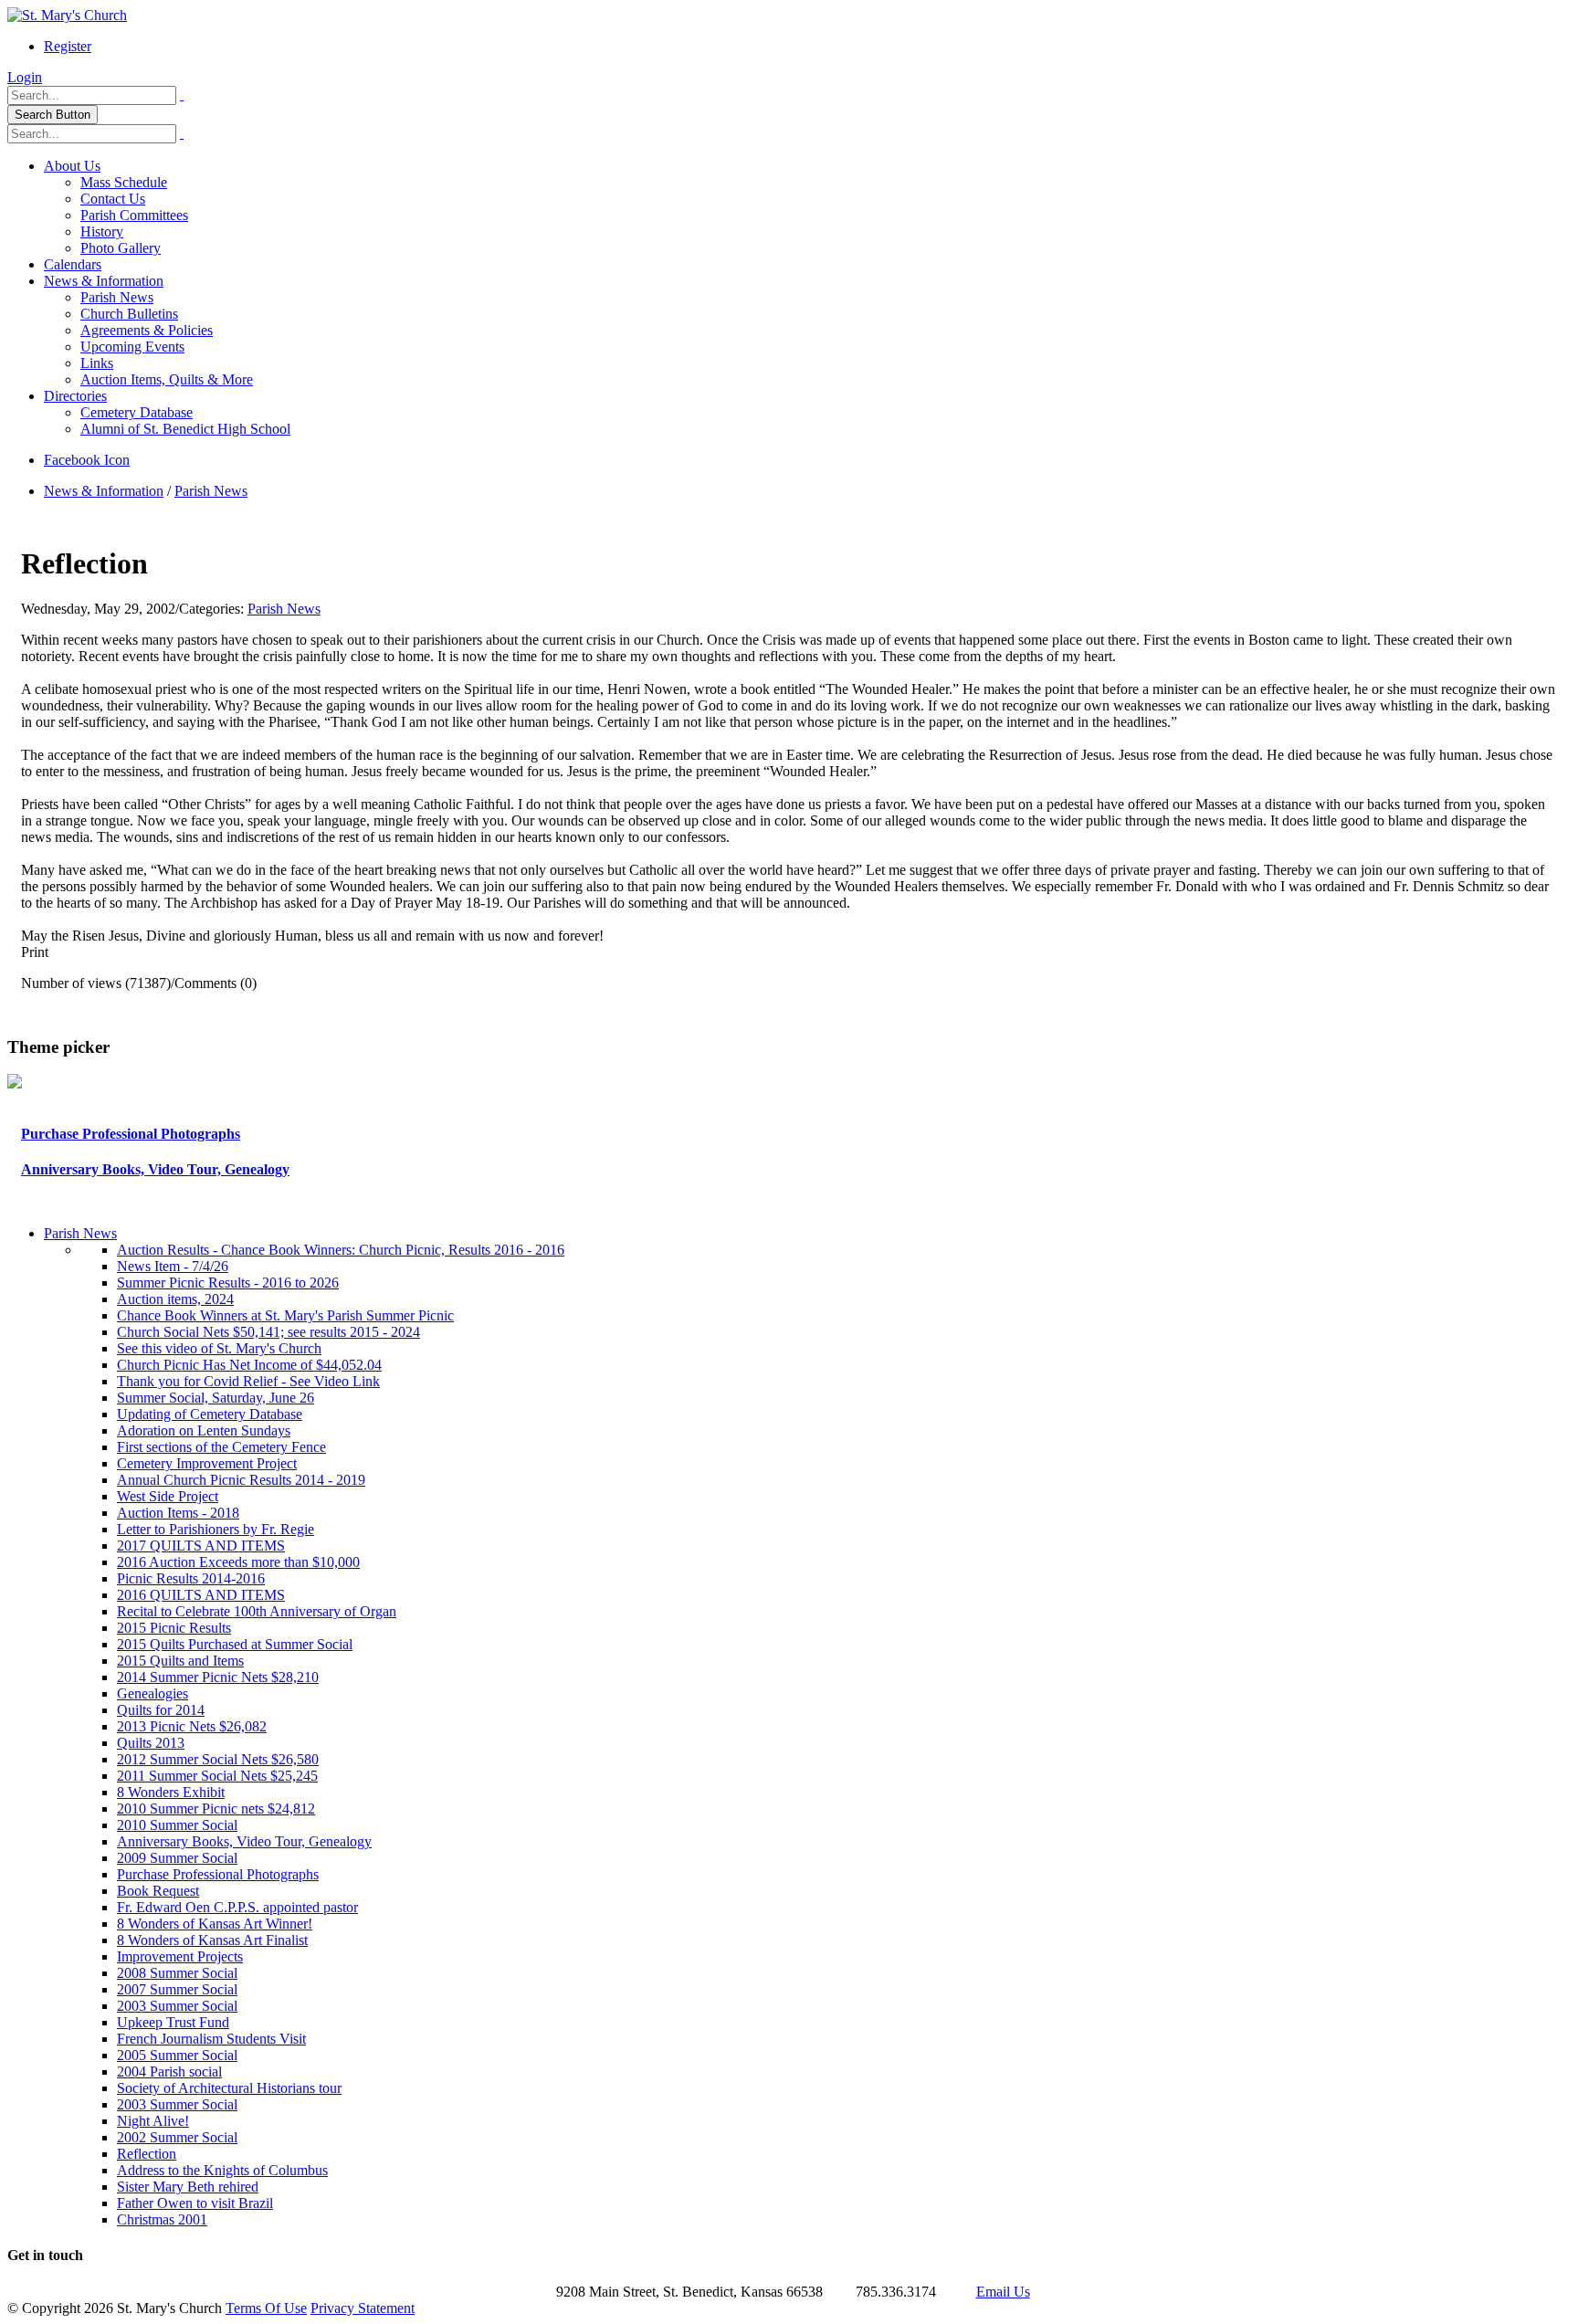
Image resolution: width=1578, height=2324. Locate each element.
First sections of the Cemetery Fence (221, 1447)
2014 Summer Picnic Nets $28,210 (218, 1677)
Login (25, 77)
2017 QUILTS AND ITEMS (201, 1546)
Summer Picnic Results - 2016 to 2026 (228, 1283)
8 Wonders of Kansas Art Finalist (212, 1940)
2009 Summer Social (177, 1858)
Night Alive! (153, 2121)
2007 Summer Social (177, 1989)
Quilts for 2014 (161, 1710)
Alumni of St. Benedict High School (185, 429)
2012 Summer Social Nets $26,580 (218, 1759)
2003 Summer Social (177, 2006)
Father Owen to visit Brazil (195, 2203)
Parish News (117, 297)
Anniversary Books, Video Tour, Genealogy (155, 1169)
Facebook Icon (87, 460)
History (102, 231)
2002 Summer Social (177, 2137)
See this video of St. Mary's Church (219, 1348)
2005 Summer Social (177, 2055)
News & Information (104, 281)
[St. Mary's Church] (67, 15)
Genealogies (153, 1693)
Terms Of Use (266, 2308)
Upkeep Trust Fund (173, 2022)
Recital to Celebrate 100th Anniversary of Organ (257, 1611)
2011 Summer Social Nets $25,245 (217, 1776)
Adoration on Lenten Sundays (204, 1430)
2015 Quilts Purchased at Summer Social (235, 1644)
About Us (72, 166)
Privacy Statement (363, 2308)
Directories (75, 396)
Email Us (1003, 2292)
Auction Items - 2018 (178, 1513)
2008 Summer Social (177, 1973)
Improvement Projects (180, 1956)
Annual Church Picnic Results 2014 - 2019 (241, 1480)
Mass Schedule (124, 182)
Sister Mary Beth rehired (188, 2187)
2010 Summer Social (177, 1825)
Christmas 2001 (162, 2219)
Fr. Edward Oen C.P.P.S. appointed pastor (237, 1907)
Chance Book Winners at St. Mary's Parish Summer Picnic (285, 1315)
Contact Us (113, 199)
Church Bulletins (129, 314)
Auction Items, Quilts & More (167, 379)
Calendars (73, 264)
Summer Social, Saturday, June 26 (216, 1398)
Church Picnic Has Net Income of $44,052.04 (249, 1365)
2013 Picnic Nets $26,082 (192, 1726)
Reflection (147, 2154)
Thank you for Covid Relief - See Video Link (248, 1381)
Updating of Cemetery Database (210, 1414)
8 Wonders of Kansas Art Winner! (215, 1924)
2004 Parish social (169, 2072)
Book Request (158, 1891)
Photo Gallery (121, 248)
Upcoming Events (132, 347)
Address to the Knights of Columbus (222, 2170)
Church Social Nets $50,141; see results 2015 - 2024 (268, 1332)
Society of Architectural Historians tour (229, 2088)
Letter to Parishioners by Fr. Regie (216, 1529)
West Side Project (168, 1496)
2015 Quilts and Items (180, 1661)
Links (97, 363)
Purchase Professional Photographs (131, 1134)
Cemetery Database (137, 412)
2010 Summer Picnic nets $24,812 (216, 1809)
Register (68, 46)
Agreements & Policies (147, 330)
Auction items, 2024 (175, 1299)
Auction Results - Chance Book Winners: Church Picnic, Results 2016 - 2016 (341, 1250)
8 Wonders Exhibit (171, 1792)
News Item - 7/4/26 (173, 1266)
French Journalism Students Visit (211, 2039)
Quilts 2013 (151, 1743)
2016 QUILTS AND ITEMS (201, 1595)
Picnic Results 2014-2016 (191, 1578)
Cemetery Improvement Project (207, 1463)
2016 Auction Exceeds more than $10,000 (238, 1562)
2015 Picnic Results (174, 1628)
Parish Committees (134, 215)
